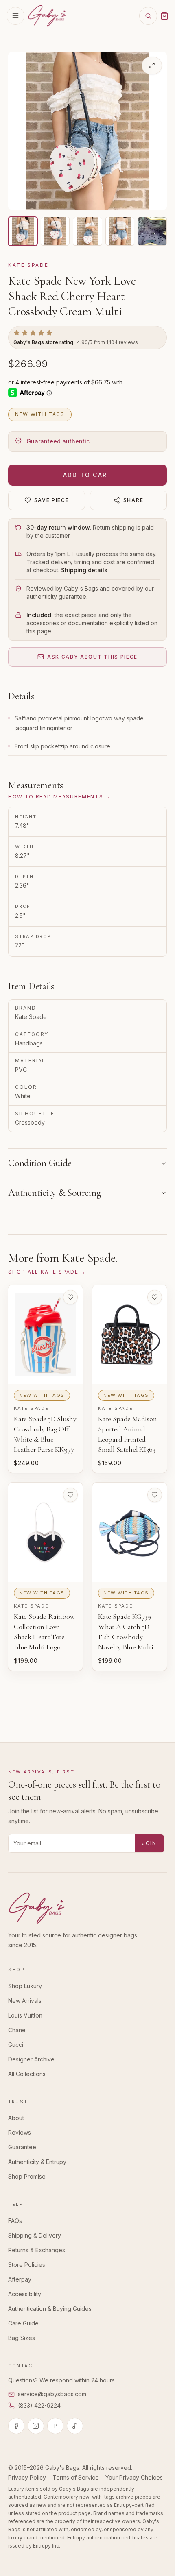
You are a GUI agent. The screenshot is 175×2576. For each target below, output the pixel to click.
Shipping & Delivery (35, 2235)
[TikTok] (75, 2426)
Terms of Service (76, 2477)
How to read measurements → (59, 797)
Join (149, 1843)
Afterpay (20, 2279)
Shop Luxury (25, 1986)
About (16, 2118)
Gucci (16, 2045)
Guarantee (22, 2147)
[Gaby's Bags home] (47, 16)
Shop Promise (27, 2176)
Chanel (17, 2030)
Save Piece (52, 500)
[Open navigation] (15, 16)
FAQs (15, 2221)
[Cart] (164, 16)
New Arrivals (25, 2001)
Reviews (20, 2132)
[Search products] (148, 16)
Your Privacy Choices (134, 2477)
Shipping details (84, 570)
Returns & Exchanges (37, 2250)
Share (133, 500)
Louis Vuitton (25, 2015)
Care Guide (23, 2323)
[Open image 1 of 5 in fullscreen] (152, 65)
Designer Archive (31, 2059)
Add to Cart (88, 475)
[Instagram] (36, 2426)
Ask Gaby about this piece (92, 657)
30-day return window (58, 527)
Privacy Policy (27, 2477)
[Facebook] (16, 2426)
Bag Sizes (22, 2338)
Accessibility (25, 2294)
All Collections (27, 2074)
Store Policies (27, 2265)
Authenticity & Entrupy (37, 2162)
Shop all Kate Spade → (47, 1272)
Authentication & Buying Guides (50, 2309)
